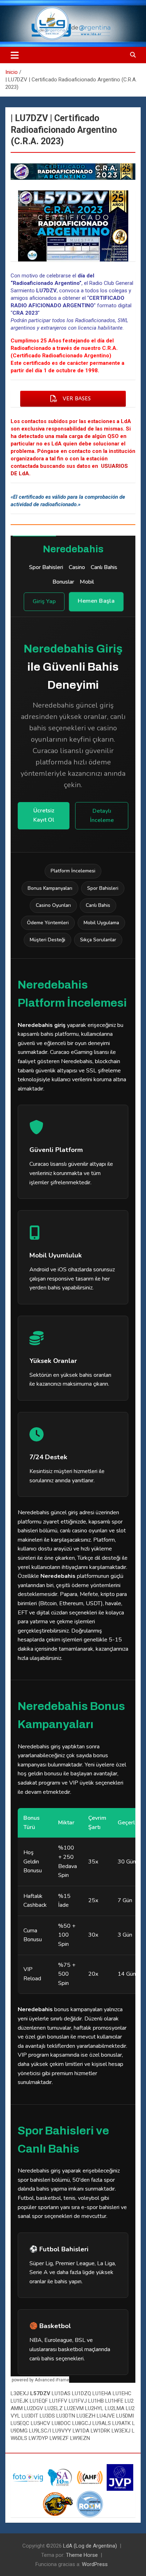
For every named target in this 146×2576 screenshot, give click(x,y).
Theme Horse (82, 2555)
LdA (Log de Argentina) (90, 2546)
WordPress (95, 2564)
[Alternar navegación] (15, 55)
